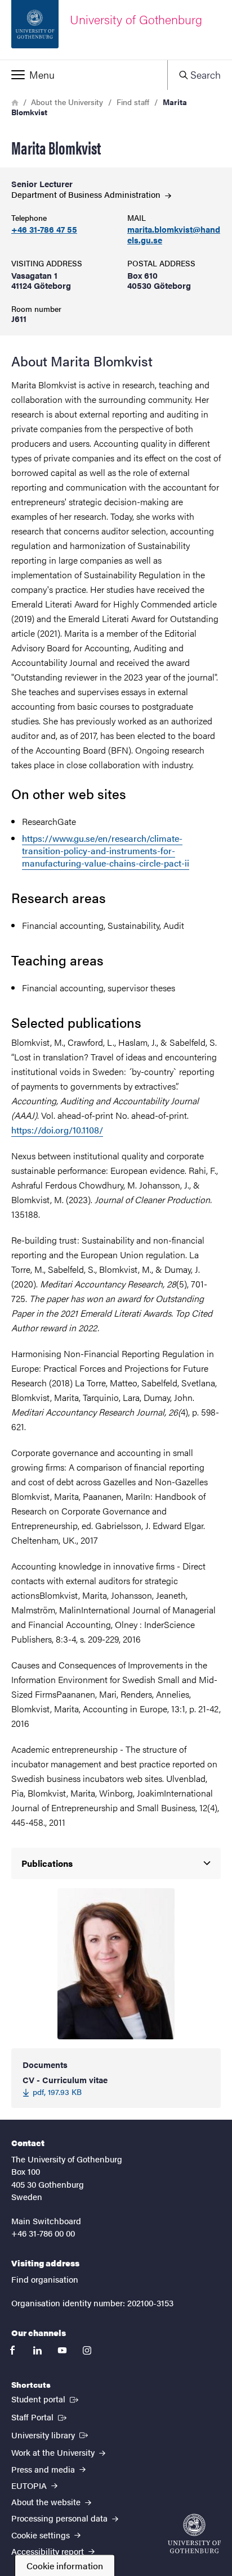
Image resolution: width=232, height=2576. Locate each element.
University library (51, 2434)
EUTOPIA (30, 2485)
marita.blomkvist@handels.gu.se (174, 235)
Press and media (44, 2469)
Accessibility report (49, 2551)
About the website (47, 2502)
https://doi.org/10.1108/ (57, 1130)
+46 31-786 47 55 (44, 230)
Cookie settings (42, 2535)
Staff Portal (40, 2416)
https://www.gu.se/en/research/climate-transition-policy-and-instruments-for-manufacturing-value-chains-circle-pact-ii (106, 851)
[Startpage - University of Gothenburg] (194, 2534)
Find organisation (45, 2279)
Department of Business (87, 194)
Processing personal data (61, 2518)
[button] (84, 75)
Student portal (46, 2398)
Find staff (133, 102)
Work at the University (54, 2452)
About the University (67, 102)
